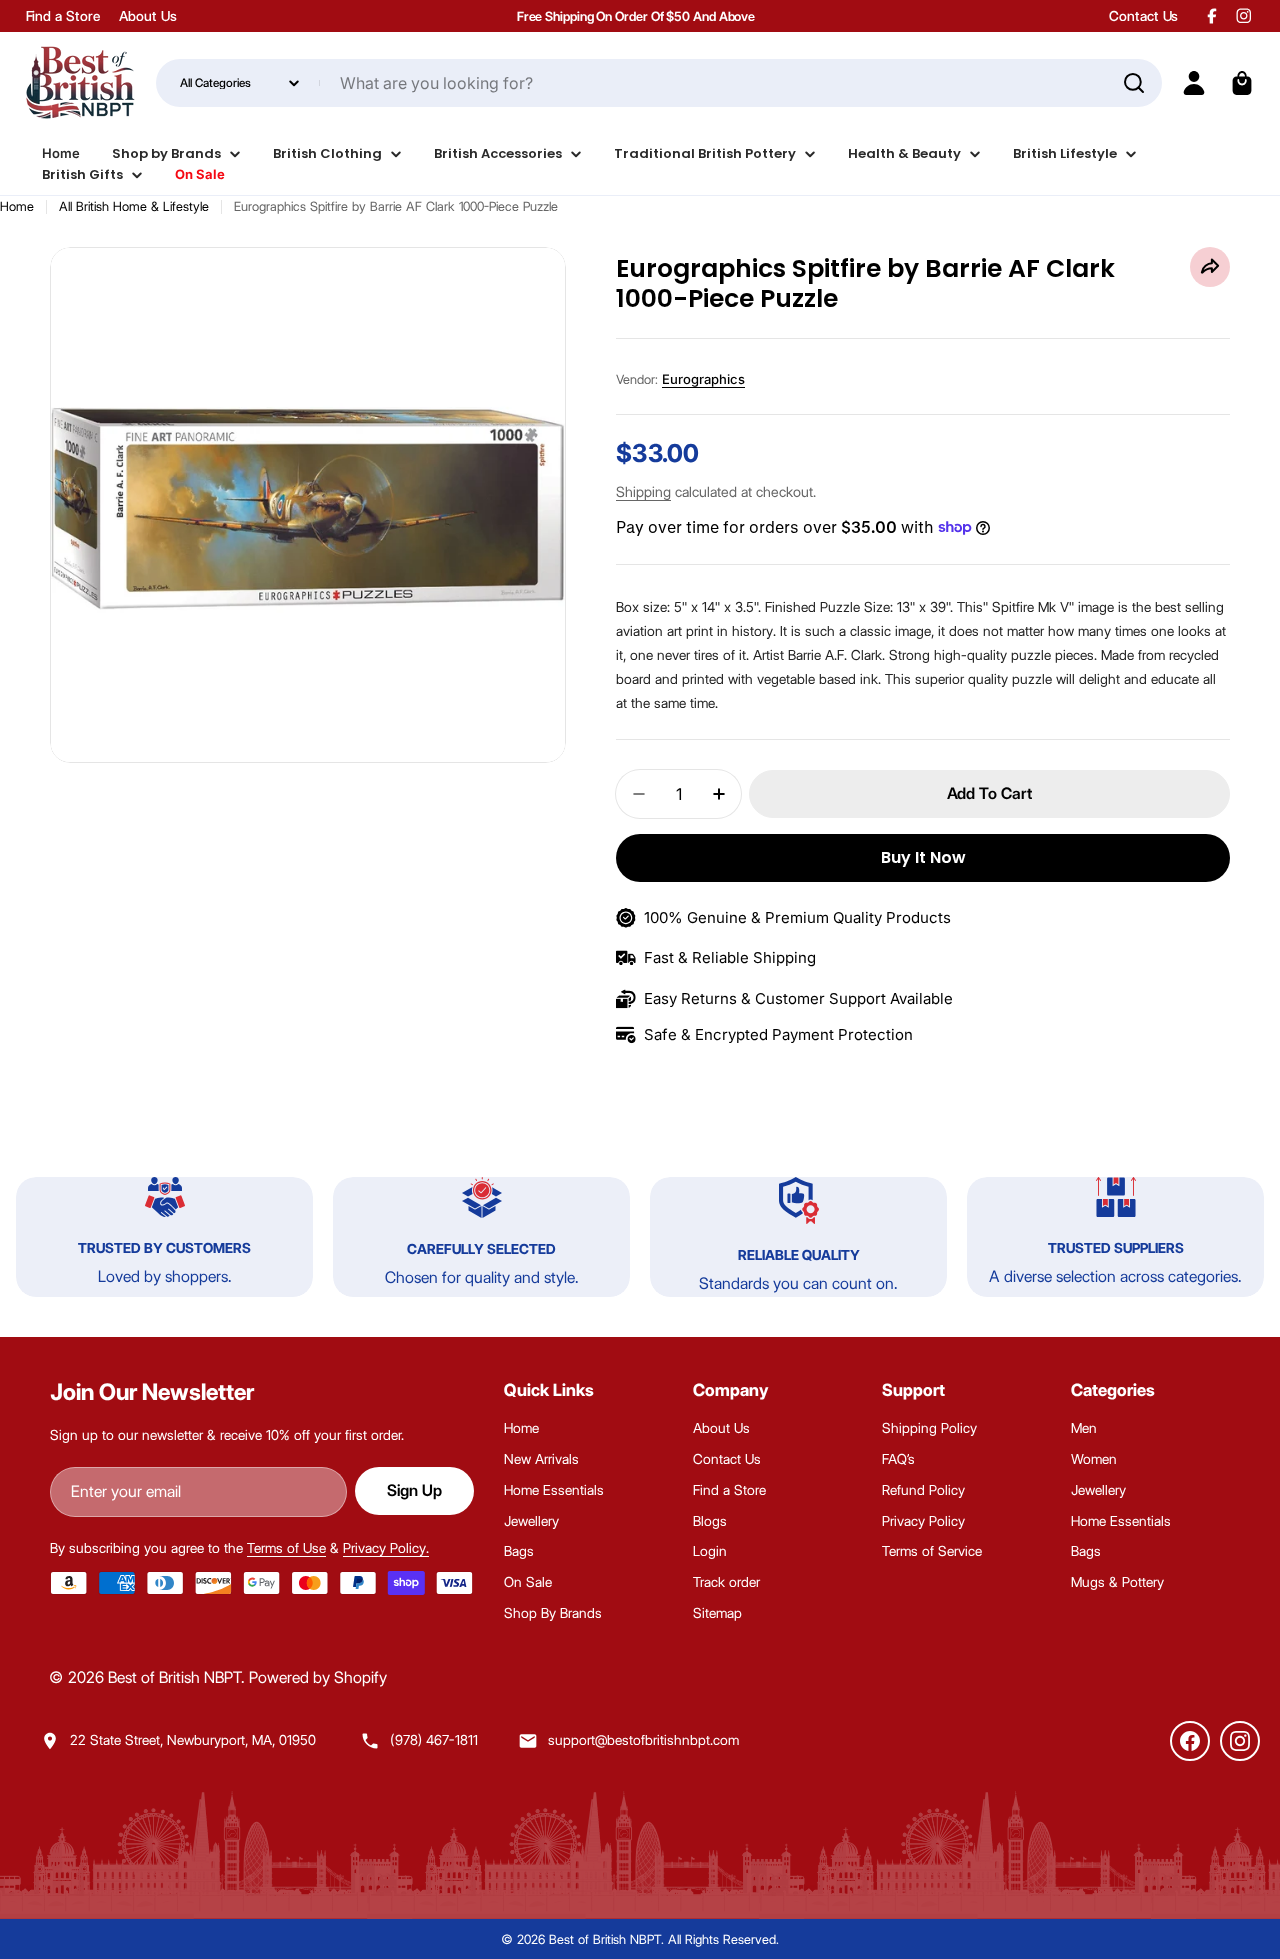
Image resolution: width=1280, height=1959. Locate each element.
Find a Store (63, 16)
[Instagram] (1240, 1741)
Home (17, 206)
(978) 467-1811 (434, 1740)
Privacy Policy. (386, 1548)
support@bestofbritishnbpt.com (643, 1740)
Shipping (643, 492)
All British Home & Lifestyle (134, 206)
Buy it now (923, 857)
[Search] (1134, 83)
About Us (147, 16)
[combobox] (659, 83)
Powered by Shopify (318, 1677)
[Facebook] (1190, 1741)
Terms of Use (286, 1548)
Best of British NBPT (174, 1677)
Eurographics (703, 379)
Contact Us (1143, 16)
